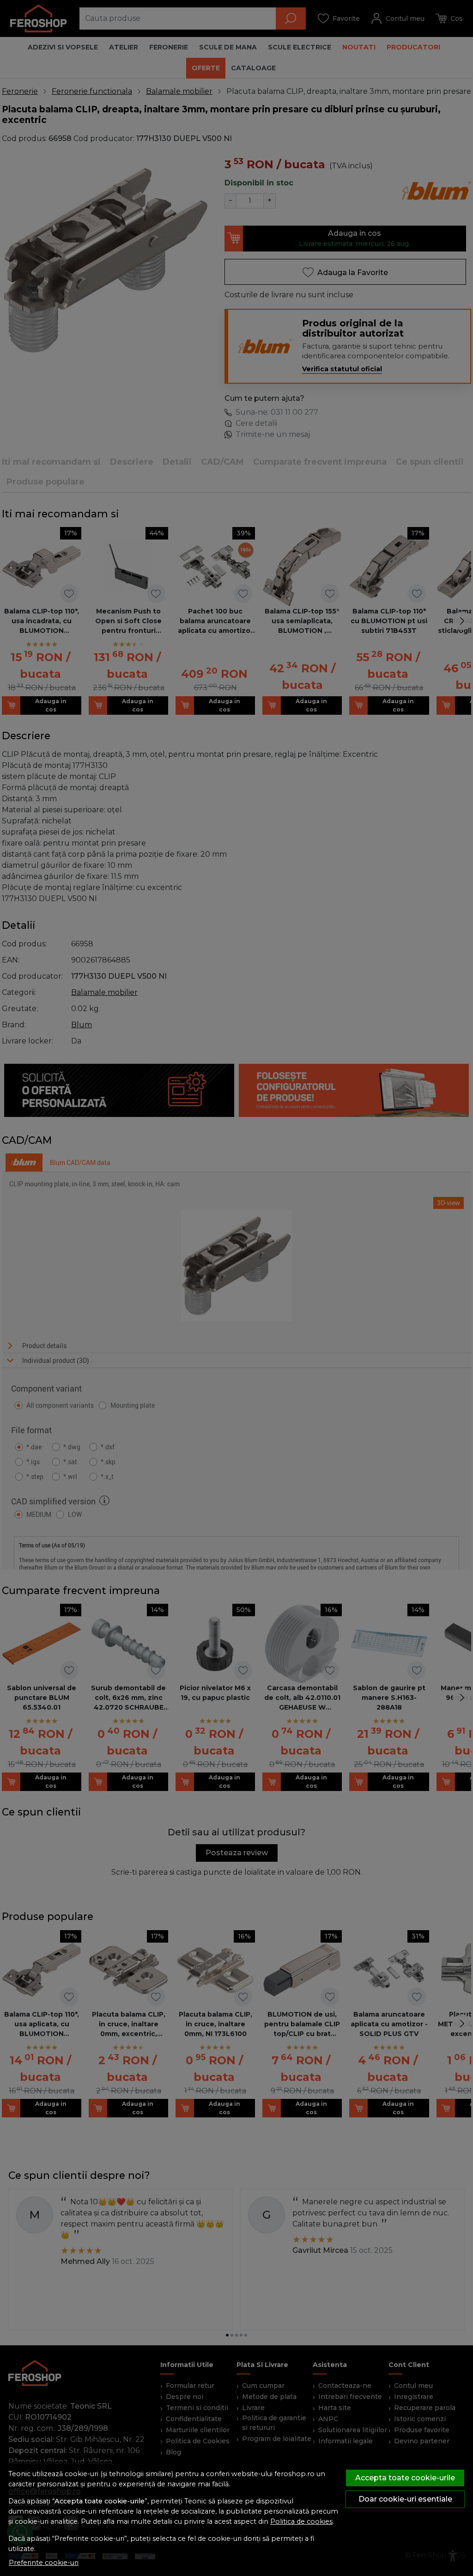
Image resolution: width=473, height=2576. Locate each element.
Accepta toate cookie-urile (405, 2478)
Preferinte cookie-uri (44, 2563)
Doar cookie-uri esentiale (405, 2499)
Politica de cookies (301, 2521)
